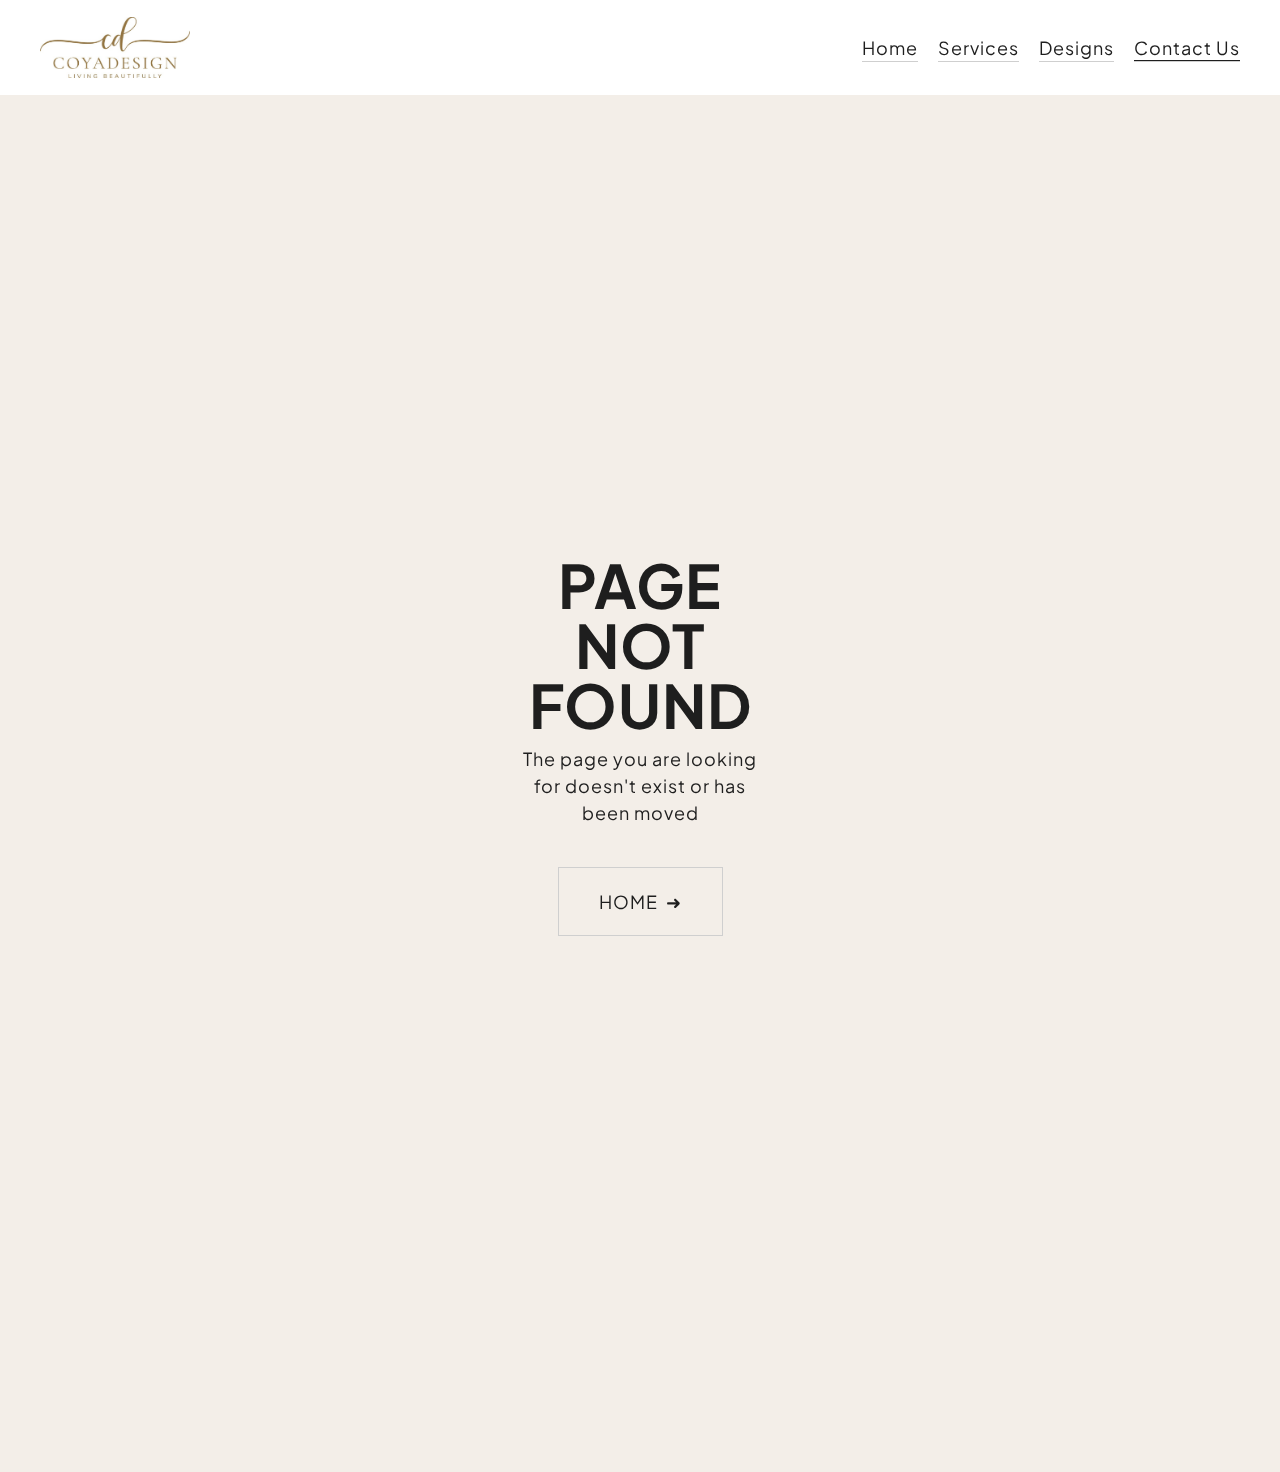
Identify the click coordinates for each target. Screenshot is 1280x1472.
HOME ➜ (640, 901)
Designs (1076, 47)
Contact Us (1187, 47)
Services (978, 47)
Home (890, 47)
